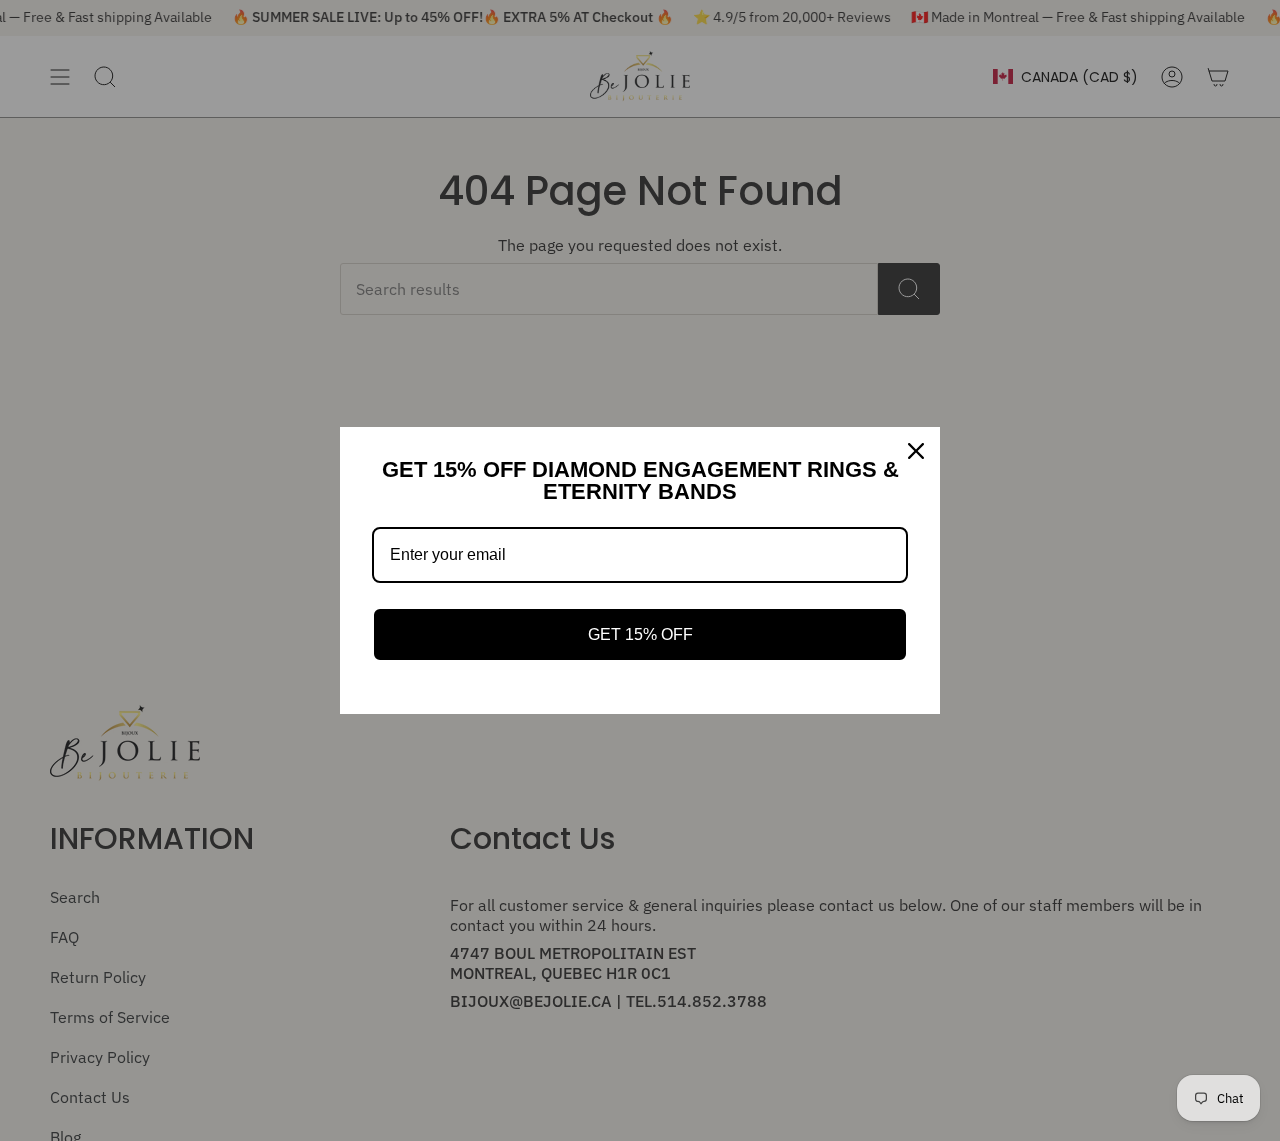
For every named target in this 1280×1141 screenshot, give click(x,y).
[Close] (916, 451)
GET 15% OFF (640, 634)
